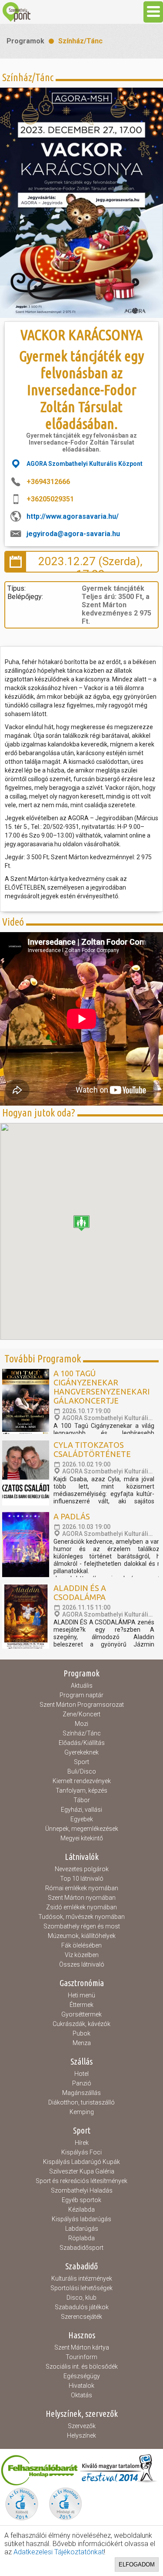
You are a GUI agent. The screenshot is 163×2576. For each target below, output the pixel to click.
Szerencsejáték (81, 2317)
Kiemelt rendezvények (82, 1781)
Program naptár (81, 1695)
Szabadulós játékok (82, 2307)
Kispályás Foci (81, 2152)
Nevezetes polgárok (82, 1869)
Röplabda (81, 2238)
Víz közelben (82, 1955)
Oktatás (81, 2395)
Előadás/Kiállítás (82, 1743)
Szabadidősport (81, 2248)
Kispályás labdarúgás (81, 2219)
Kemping (82, 2112)
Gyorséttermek (81, 2014)
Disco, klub (81, 2298)
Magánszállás (81, 2093)
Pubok (81, 2033)
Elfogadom (137, 2565)
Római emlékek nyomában (82, 1888)
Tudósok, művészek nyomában (81, 1917)
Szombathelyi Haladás (82, 2190)
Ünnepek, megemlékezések (82, 1829)
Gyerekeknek (81, 1752)
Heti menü (81, 1995)
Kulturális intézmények (82, 2278)
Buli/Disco (82, 1771)
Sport (81, 1762)
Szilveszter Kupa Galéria (82, 2171)
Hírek (82, 2143)
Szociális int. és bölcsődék (82, 2367)
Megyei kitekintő (82, 1838)
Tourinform (81, 2357)
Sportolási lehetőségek (81, 2288)
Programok (25, 41)
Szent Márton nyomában (82, 1898)
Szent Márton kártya (82, 2347)
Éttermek (81, 2005)
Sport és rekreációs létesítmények (81, 2181)
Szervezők (82, 2426)
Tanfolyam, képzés (81, 1790)
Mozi (81, 1724)
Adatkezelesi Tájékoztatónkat (59, 2552)
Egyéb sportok (81, 2200)
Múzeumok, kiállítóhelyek (82, 1936)
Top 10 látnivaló (82, 1879)
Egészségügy (82, 2376)
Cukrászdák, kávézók (81, 2024)
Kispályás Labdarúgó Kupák (81, 2162)
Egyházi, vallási (81, 1810)
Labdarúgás (82, 2229)
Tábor (82, 1800)
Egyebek (82, 1819)
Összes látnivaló (82, 1964)
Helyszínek (81, 2435)
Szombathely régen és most (82, 1926)
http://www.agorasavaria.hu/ (73, 516)
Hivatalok (81, 2386)
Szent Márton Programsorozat (82, 1705)
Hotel (81, 2074)
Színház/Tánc (80, 41)
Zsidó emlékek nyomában (81, 1907)
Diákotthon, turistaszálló (81, 2102)
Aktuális (82, 1686)
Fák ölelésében (81, 1945)
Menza (82, 2043)
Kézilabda (81, 2209)
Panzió (82, 2083)
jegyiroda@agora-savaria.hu (73, 534)
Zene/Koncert (81, 1714)
